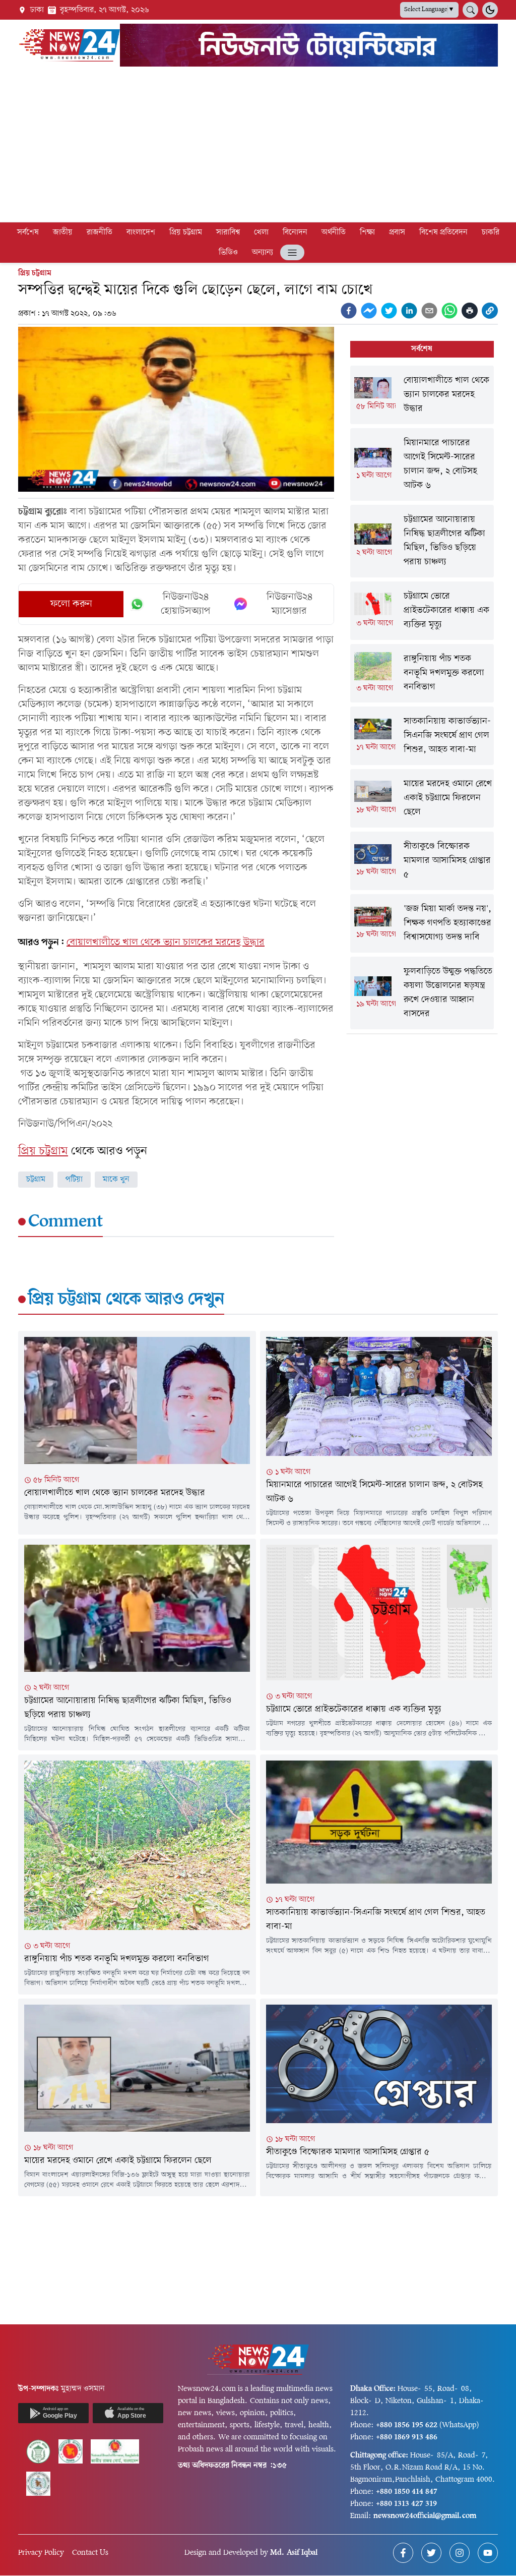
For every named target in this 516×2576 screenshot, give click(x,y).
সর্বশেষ (28, 232)
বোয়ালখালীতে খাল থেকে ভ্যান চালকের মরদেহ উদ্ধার (166, 943)
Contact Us (90, 2553)
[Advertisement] (258, 146)
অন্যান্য (263, 253)
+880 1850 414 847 (407, 2492)
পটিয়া (74, 1180)
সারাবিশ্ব (228, 232)
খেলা (261, 232)
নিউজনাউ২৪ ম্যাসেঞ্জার (289, 604)
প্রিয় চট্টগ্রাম (186, 232)
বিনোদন (295, 232)
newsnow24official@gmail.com (425, 2516)
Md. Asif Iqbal (294, 2553)
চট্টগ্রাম (36, 1180)
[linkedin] (409, 311)
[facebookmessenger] (369, 311)
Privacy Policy (41, 2553)
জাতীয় (63, 232)
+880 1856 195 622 (407, 2425)
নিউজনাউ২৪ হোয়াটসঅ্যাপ (186, 604)
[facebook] (349, 311)
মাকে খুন (116, 1180)
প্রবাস (397, 232)
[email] (429, 311)
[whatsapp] (449, 311)
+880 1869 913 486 (407, 2437)
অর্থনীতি (334, 232)
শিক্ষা (367, 232)
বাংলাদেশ (141, 232)
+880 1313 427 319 (406, 2504)
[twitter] (389, 311)
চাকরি (491, 232)
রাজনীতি (100, 232)
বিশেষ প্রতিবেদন (443, 232)
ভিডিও (228, 253)
